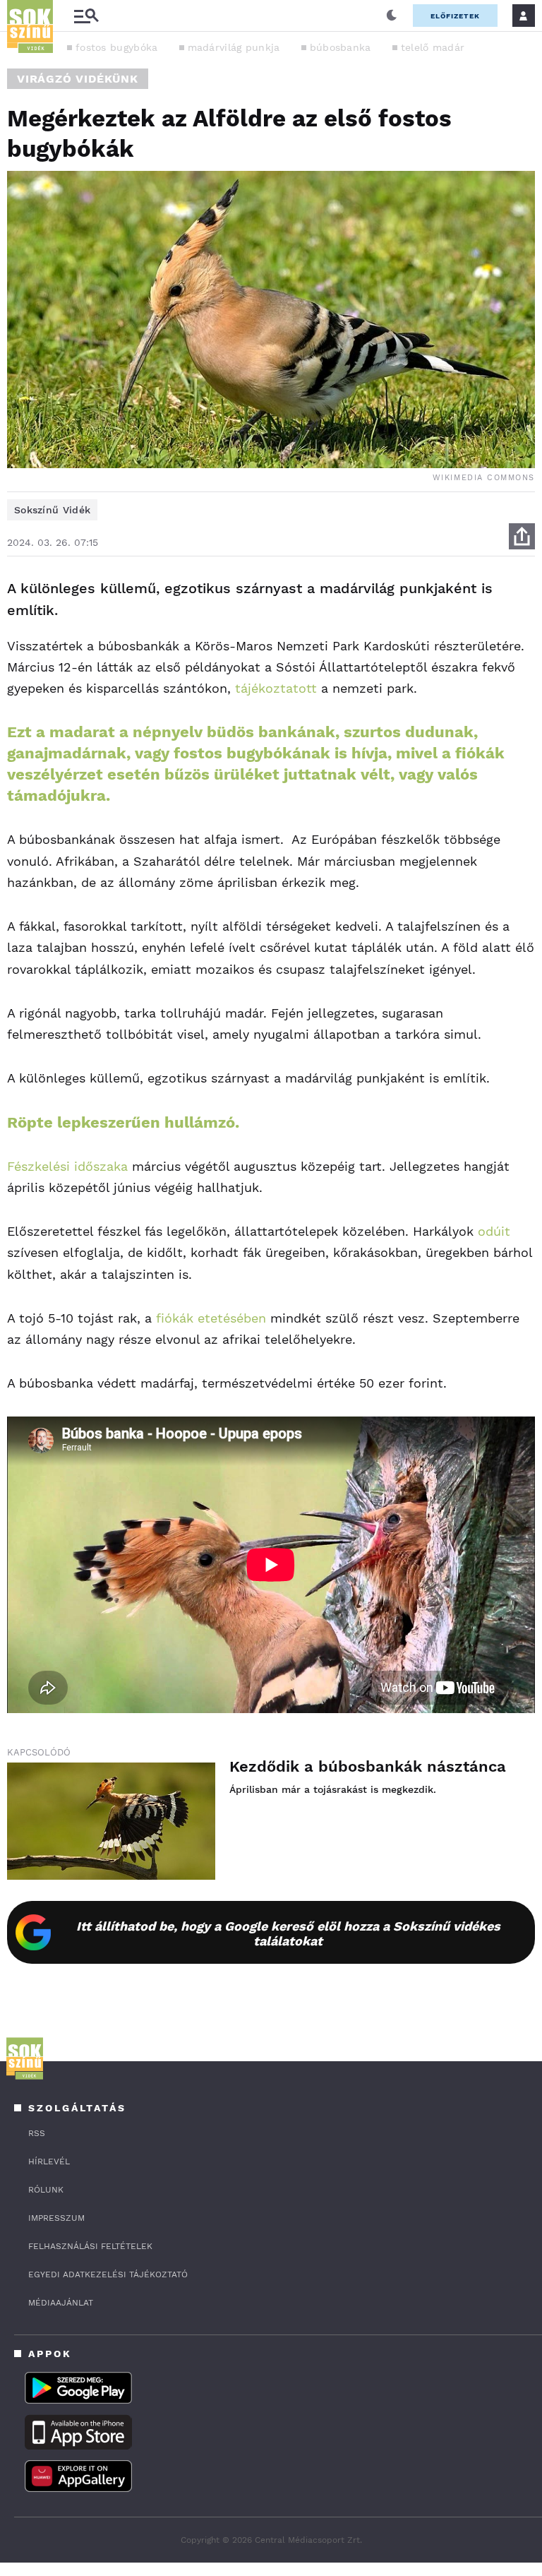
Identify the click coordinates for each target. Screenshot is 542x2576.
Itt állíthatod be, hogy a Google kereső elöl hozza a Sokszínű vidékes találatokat (288, 1933)
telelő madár (433, 47)
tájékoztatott (276, 688)
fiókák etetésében (209, 1318)
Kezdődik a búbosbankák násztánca (368, 1766)
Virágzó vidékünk (78, 79)
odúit (494, 1231)
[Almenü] (86, 16)
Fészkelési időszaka (67, 1166)
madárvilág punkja (234, 47)
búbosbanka (341, 47)
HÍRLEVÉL (49, 2161)
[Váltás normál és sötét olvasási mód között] (392, 16)
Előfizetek (455, 16)
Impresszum (56, 2218)
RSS (37, 2133)
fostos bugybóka (117, 47)
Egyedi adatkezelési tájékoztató (108, 2274)
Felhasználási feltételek (90, 2246)
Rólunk (46, 2190)
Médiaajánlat (61, 2303)
